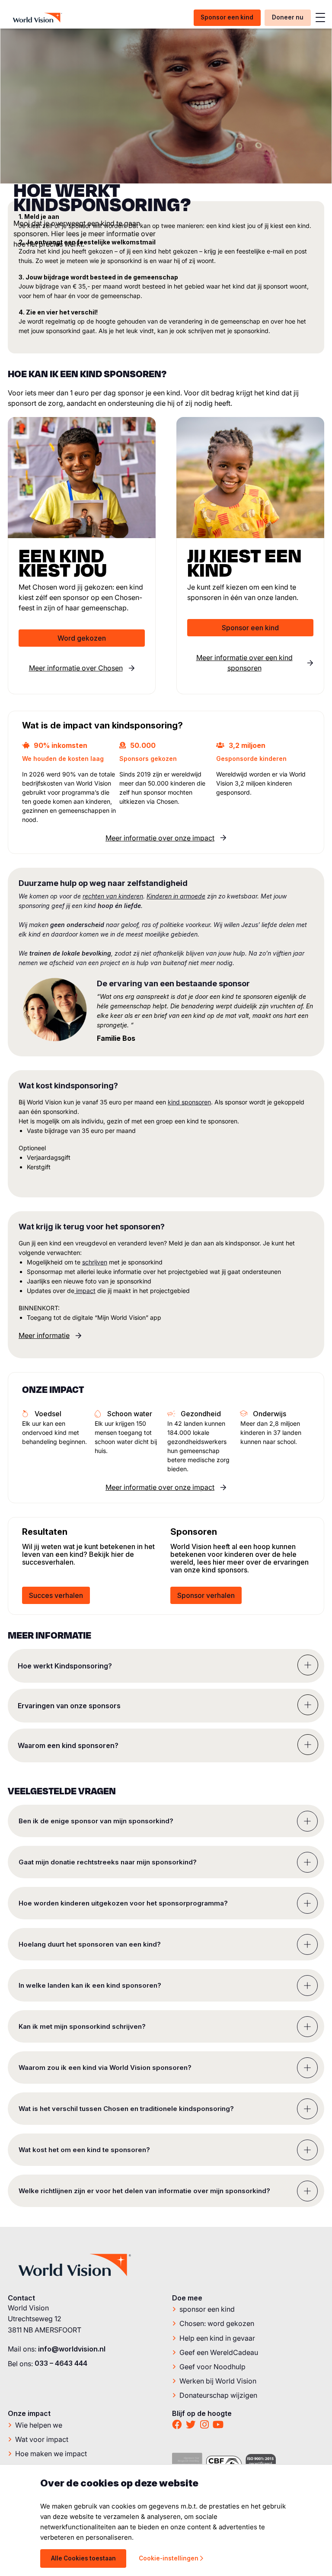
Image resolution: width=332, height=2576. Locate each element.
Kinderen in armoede (176, 896)
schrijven (95, 1262)
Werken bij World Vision (218, 2380)
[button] (166, 1666)
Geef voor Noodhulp (212, 2366)
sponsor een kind (207, 2309)
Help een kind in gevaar (217, 2338)
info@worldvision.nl (72, 2349)
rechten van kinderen (113, 896)
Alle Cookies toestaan (83, 2558)
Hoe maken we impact (51, 2453)
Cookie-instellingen (169, 2558)
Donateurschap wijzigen (218, 2395)
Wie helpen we (39, 2425)
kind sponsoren (189, 1102)
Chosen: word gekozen (217, 2323)
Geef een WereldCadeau (219, 2352)
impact (85, 1291)
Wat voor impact (42, 2439)
